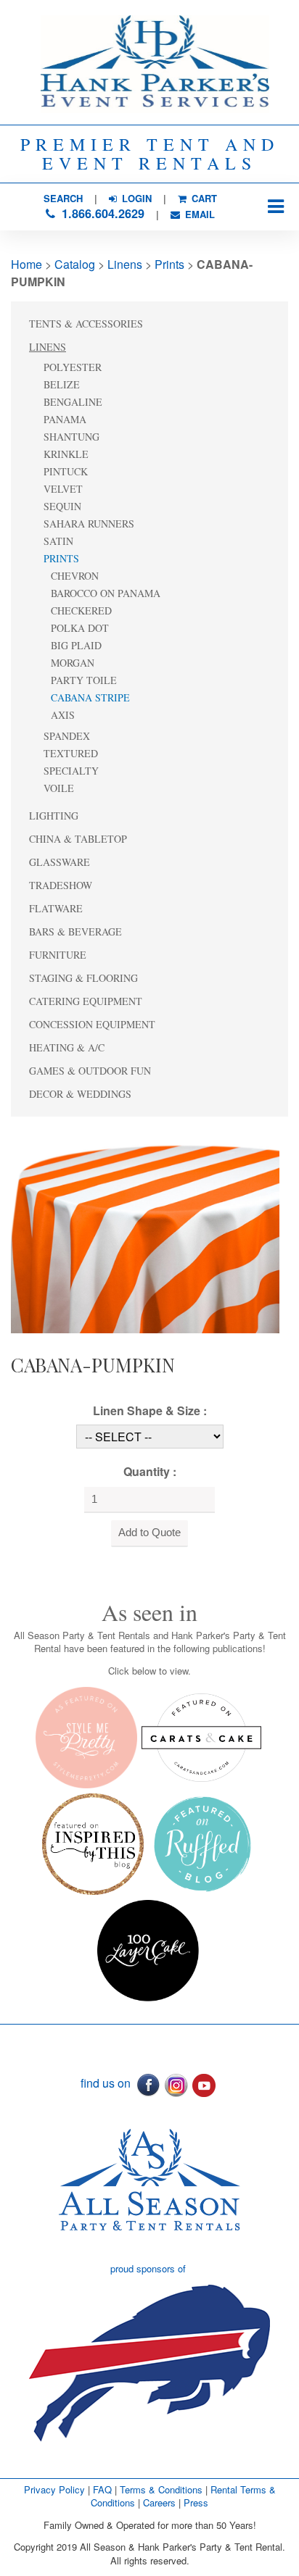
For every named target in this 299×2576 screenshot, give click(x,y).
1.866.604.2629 (101, 213)
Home (26, 264)
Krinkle (66, 454)
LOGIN (135, 198)
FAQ (102, 2489)
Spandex (67, 736)
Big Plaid (76, 645)
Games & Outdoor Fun (90, 1071)
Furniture (58, 955)
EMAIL (198, 214)
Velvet (63, 489)
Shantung (71, 437)
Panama (65, 419)
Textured (71, 753)
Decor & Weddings (80, 1094)
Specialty (71, 771)
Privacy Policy (54, 2489)
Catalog (75, 264)
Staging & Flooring (83, 978)
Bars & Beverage (75, 931)
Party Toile (84, 680)
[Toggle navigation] (275, 207)
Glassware (60, 862)
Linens (125, 264)
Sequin (62, 506)
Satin (58, 541)
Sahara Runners (89, 524)
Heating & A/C (67, 1047)
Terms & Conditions (161, 2489)
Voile (59, 788)
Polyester (73, 367)
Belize (62, 384)
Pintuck (66, 471)
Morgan (73, 663)
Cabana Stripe (90, 697)
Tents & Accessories (86, 324)
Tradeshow (61, 885)
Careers (161, 2502)
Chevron (75, 576)
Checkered (81, 610)
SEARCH (63, 198)
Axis (63, 715)
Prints (169, 264)
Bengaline (73, 402)
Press (196, 2502)
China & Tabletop (78, 839)
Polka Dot (80, 628)
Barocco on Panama (106, 593)
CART (203, 198)
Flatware (56, 908)
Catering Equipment (86, 1001)
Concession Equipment (92, 1024)
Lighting (54, 816)
